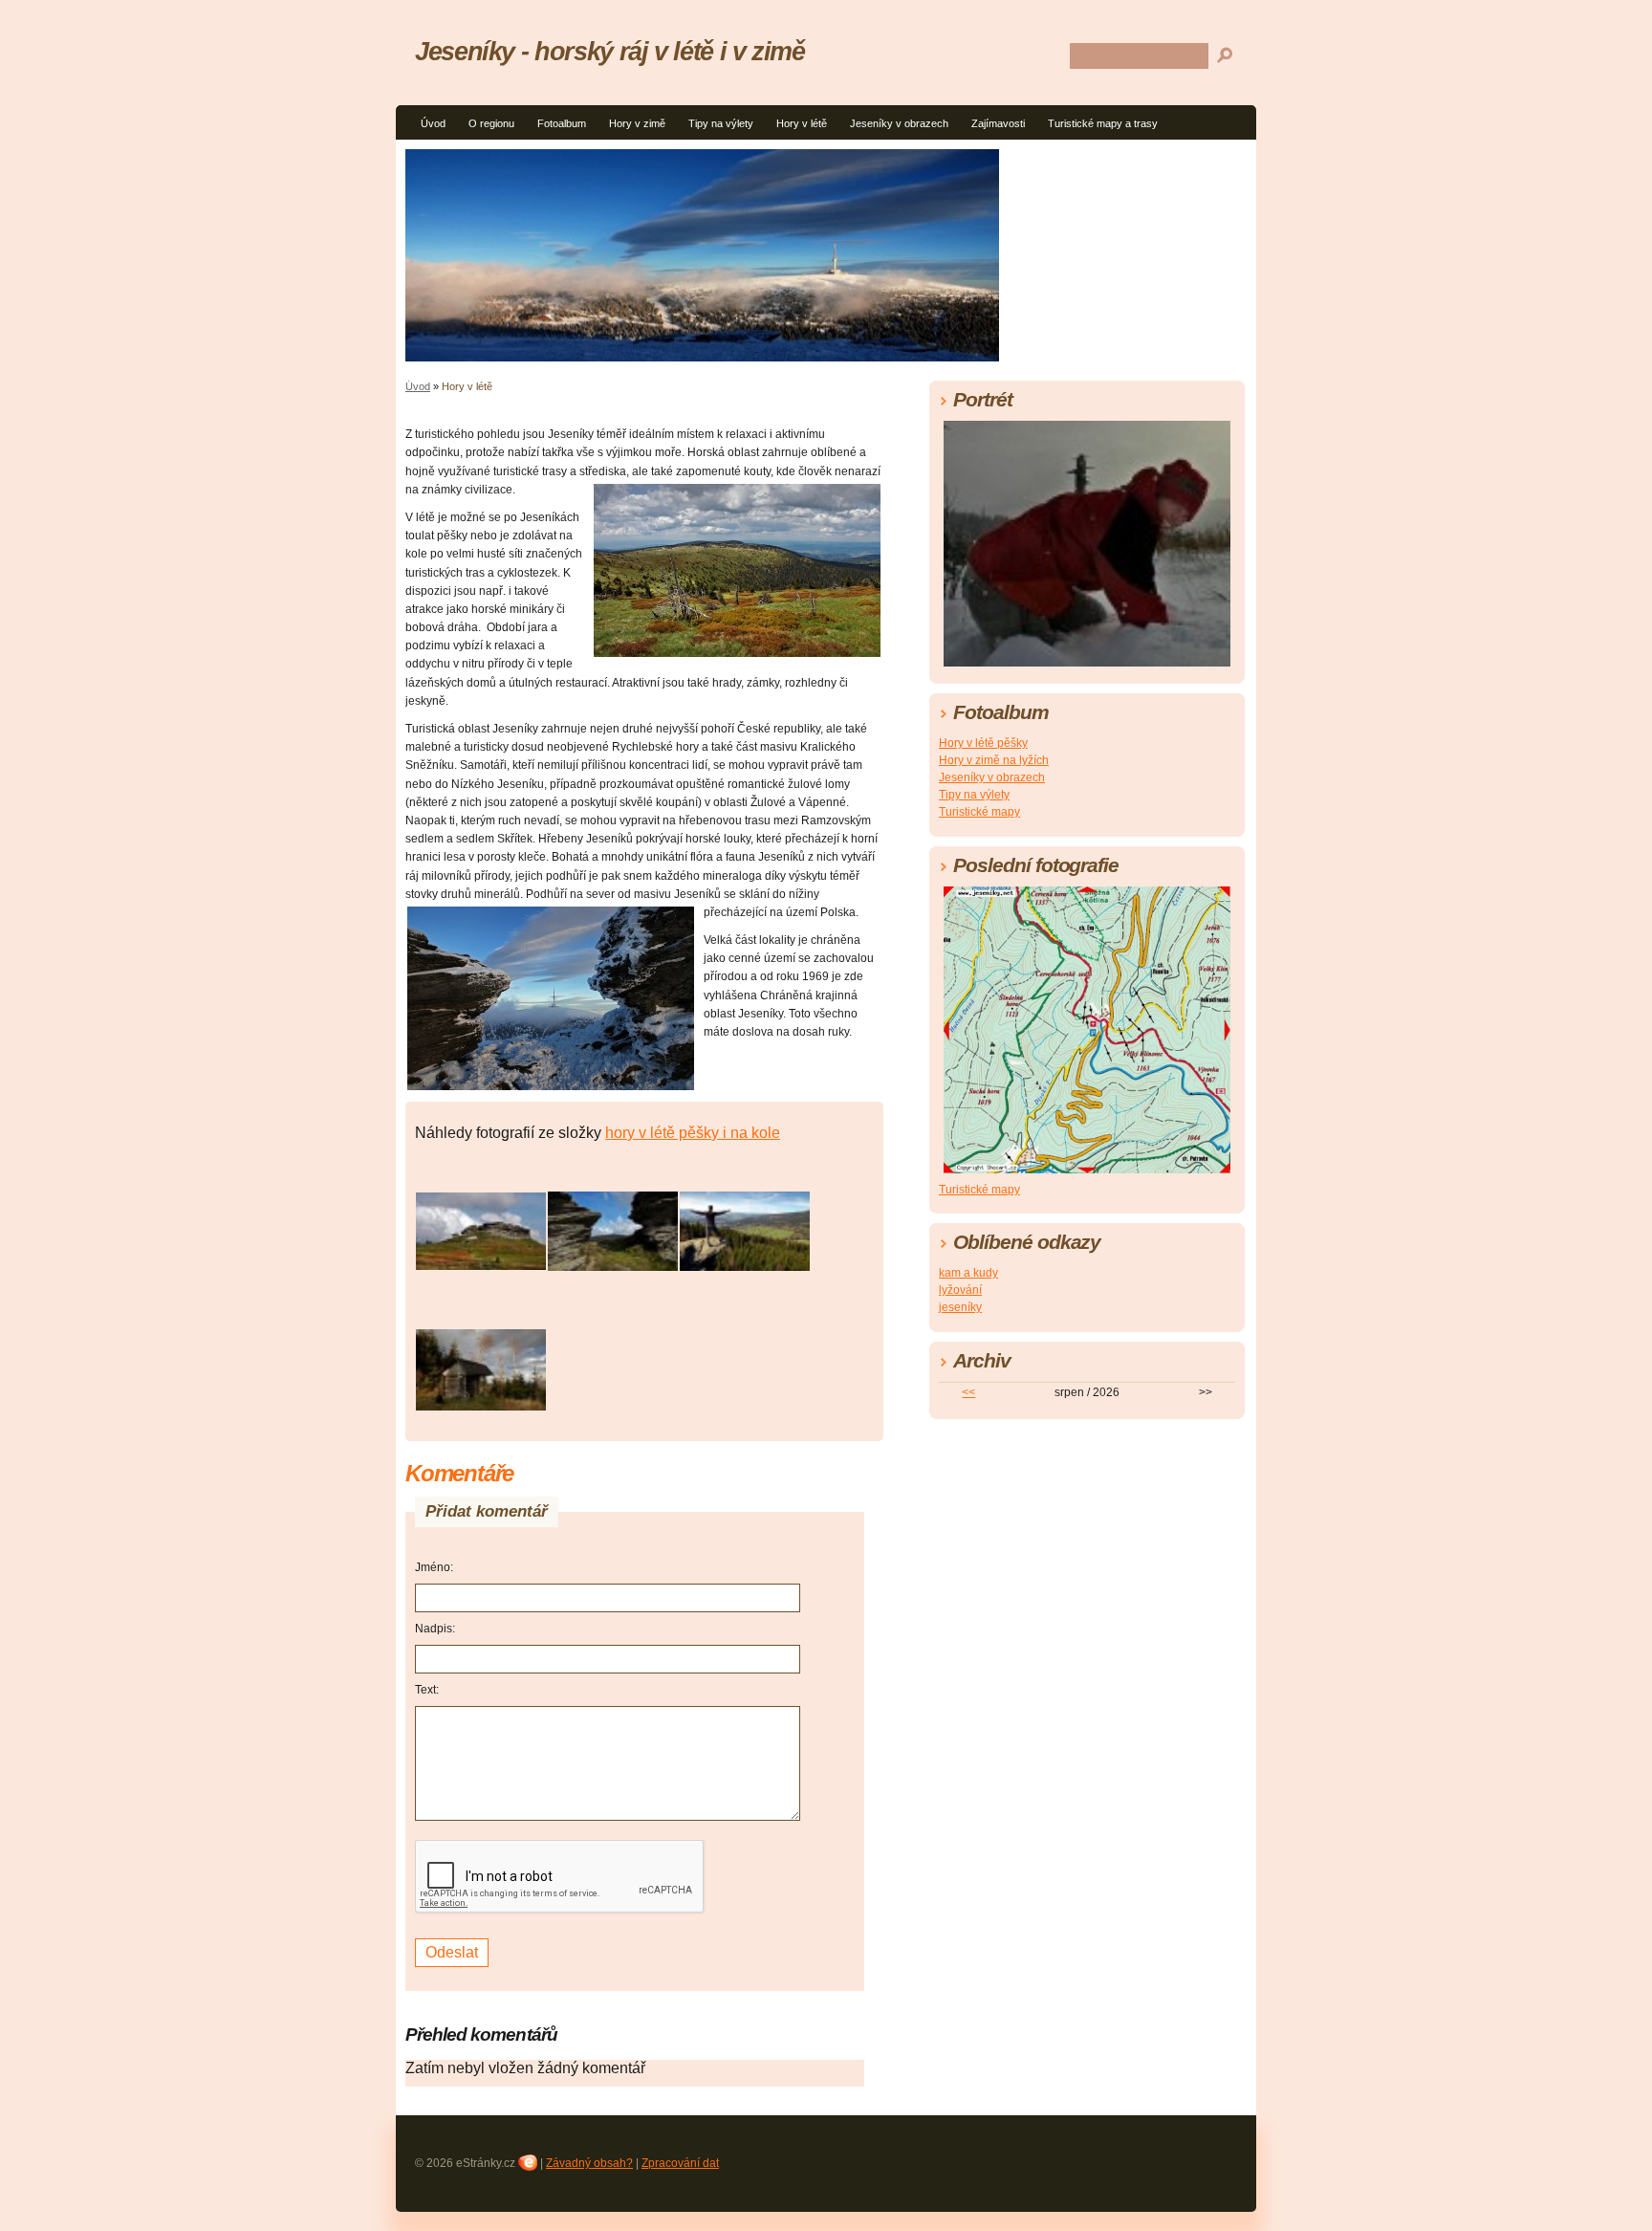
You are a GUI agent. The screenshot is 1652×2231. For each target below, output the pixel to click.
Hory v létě (802, 123)
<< (968, 1392)
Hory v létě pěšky (983, 743)
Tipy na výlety (721, 123)
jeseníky (960, 1307)
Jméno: (434, 1567)
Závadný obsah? (589, 2163)
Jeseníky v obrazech (899, 123)
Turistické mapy (979, 812)
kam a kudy (968, 1273)
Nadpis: (435, 1629)
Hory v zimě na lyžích (994, 760)
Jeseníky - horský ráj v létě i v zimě (610, 51)
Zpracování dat (680, 2163)
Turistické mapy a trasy (1103, 123)
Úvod (433, 123)
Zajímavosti (998, 123)
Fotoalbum (562, 123)
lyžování (960, 1290)
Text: (427, 1690)
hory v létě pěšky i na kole (693, 1133)
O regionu (491, 123)
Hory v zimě (637, 123)
